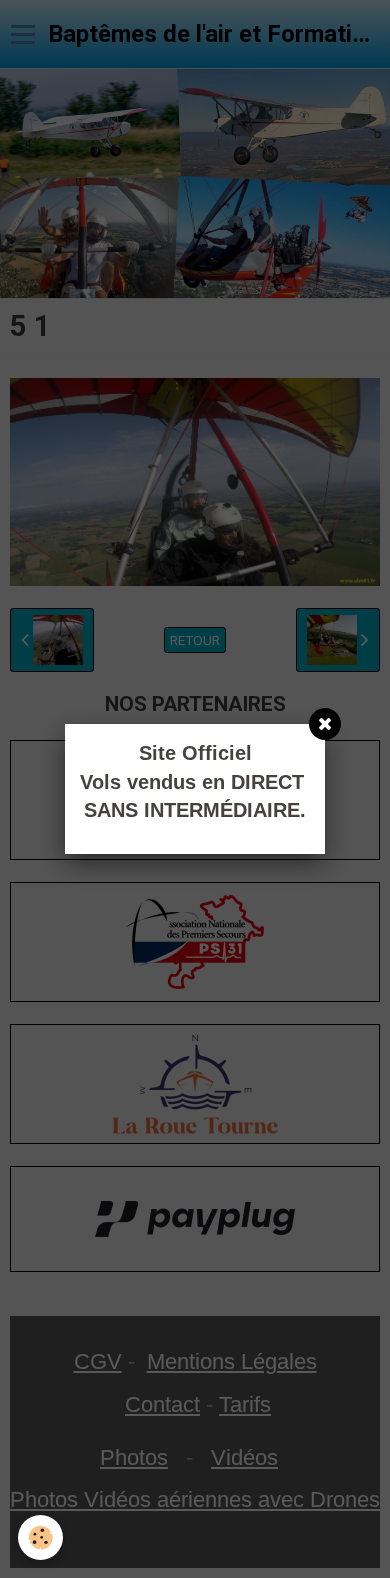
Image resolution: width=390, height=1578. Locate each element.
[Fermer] (325, 724)
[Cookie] (40, 1537)
